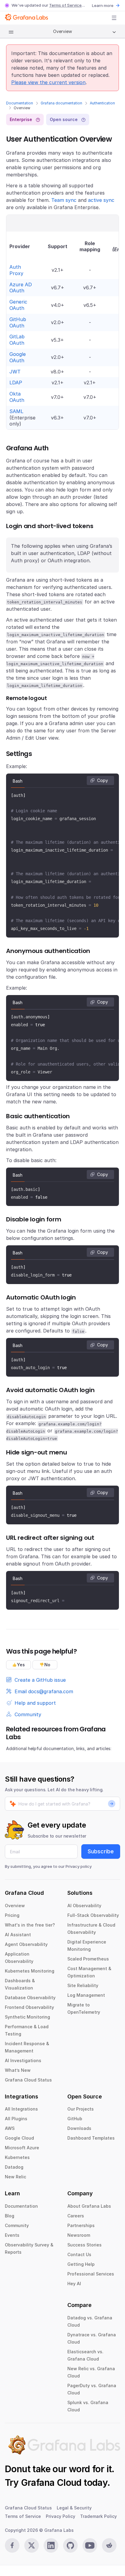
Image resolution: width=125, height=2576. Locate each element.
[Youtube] (90, 2545)
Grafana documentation (61, 103)
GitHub (75, 2119)
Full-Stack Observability (93, 1915)
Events (12, 2235)
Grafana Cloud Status (28, 2080)
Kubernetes (17, 2157)
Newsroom (79, 2235)
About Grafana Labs (89, 2206)
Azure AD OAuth (21, 288)
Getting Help (81, 2264)
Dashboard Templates (91, 2138)
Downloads (79, 2128)
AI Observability (84, 1906)
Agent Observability (26, 1944)
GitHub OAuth (18, 322)
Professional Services (91, 2274)
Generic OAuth (18, 305)
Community (17, 2225)
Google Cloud (19, 2138)
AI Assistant (18, 1935)
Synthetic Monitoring (27, 2017)
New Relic (15, 2177)
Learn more (103, 5)
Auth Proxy (16, 270)
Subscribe (101, 1851)
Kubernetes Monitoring (30, 1971)
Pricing (12, 1915)
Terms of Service (65, 5)
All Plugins (16, 2119)
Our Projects (81, 2109)
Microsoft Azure (22, 2148)
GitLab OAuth (17, 340)
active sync (101, 200)
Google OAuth (18, 357)
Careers (76, 2216)
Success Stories (84, 2245)
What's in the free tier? (30, 1925)
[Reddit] (109, 2545)
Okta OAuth (17, 397)
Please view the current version (48, 82)
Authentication (102, 103)
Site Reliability (83, 1985)
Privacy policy (79, 1866)
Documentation (20, 103)
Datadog (14, 2167)
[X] (32, 2545)
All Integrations (21, 2109)
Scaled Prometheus (88, 1959)
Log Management (86, 1995)
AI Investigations (23, 2060)
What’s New (18, 2070)
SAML (16, 411)
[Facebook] (12, 2545)
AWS (10, 2128)
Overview (15, 1906)
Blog (10, 2216)
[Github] (70, 2545)
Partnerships (81, 2225)
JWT (15, 372)
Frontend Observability (29, 2007)
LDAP (16, 383)
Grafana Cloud (51, 2482)
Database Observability (30, 1998)
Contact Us (79, 2254)
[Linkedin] (51, 2545)
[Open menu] (114, 18)
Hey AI (74, 2284)
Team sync (64, 200)
